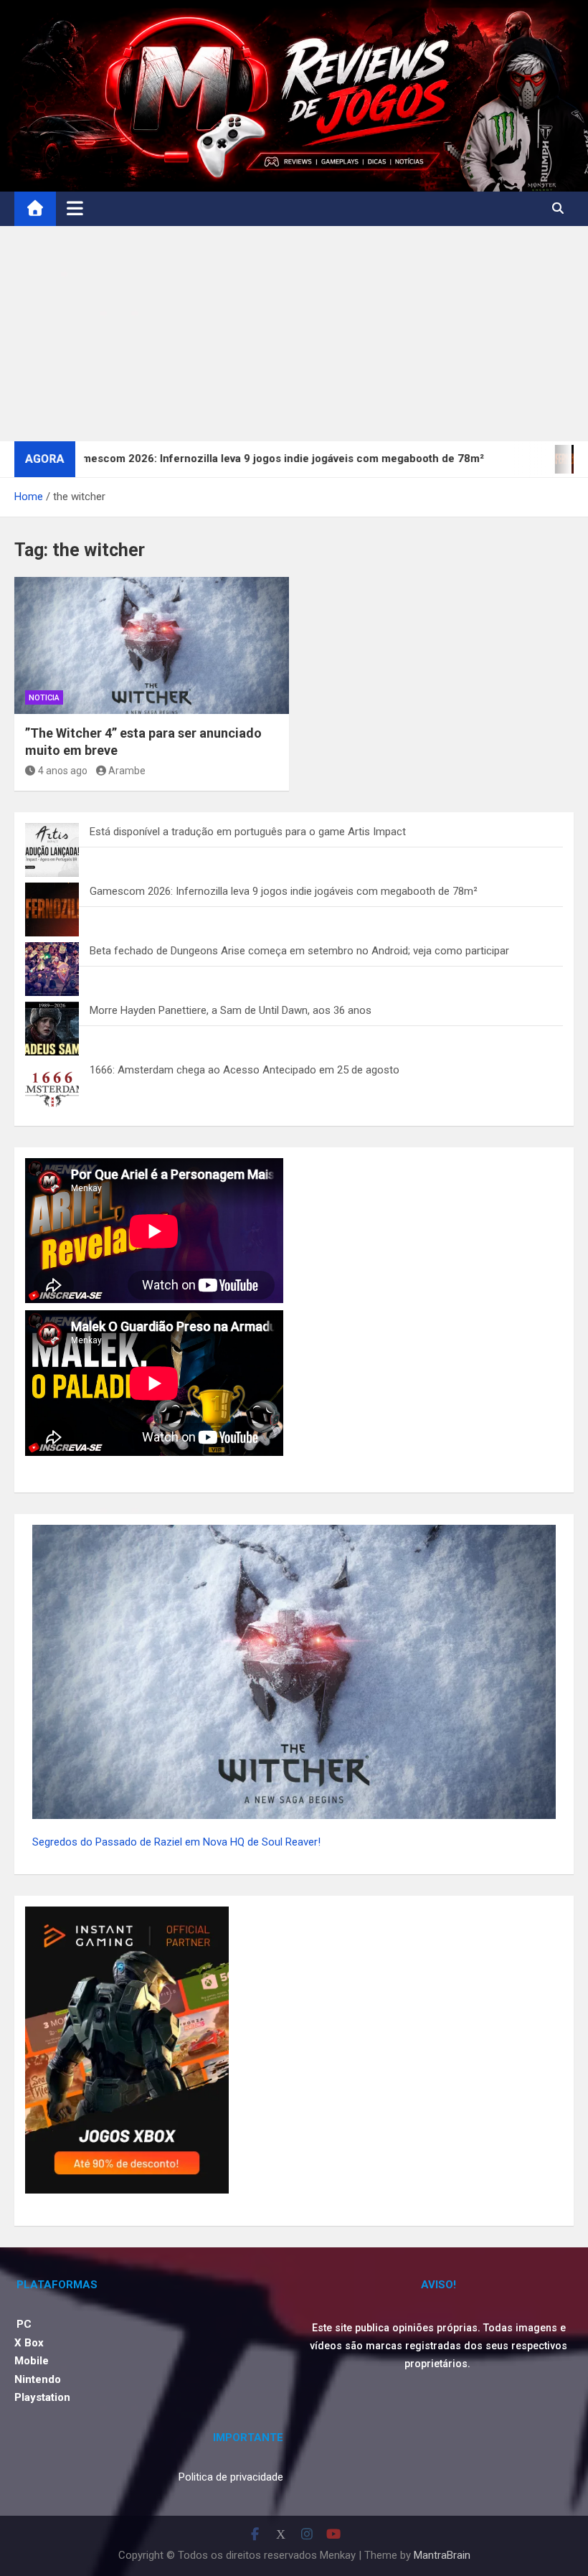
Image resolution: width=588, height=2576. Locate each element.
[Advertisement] (294, 334)
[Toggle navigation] (75, 208)
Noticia (44, 698)
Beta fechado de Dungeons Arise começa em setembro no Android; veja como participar (299, 951)
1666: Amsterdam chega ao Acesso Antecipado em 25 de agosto (245, 1070)
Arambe (127, 771)
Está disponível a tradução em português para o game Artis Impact (248, 832)
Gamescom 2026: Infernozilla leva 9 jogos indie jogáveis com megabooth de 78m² (284, 891)
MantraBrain (442, 2555)
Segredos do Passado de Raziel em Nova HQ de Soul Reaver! (176, 1842)
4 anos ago (63, 771)
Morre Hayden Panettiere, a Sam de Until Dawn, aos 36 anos (231, 1010)
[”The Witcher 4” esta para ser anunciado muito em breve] (152, 646)
